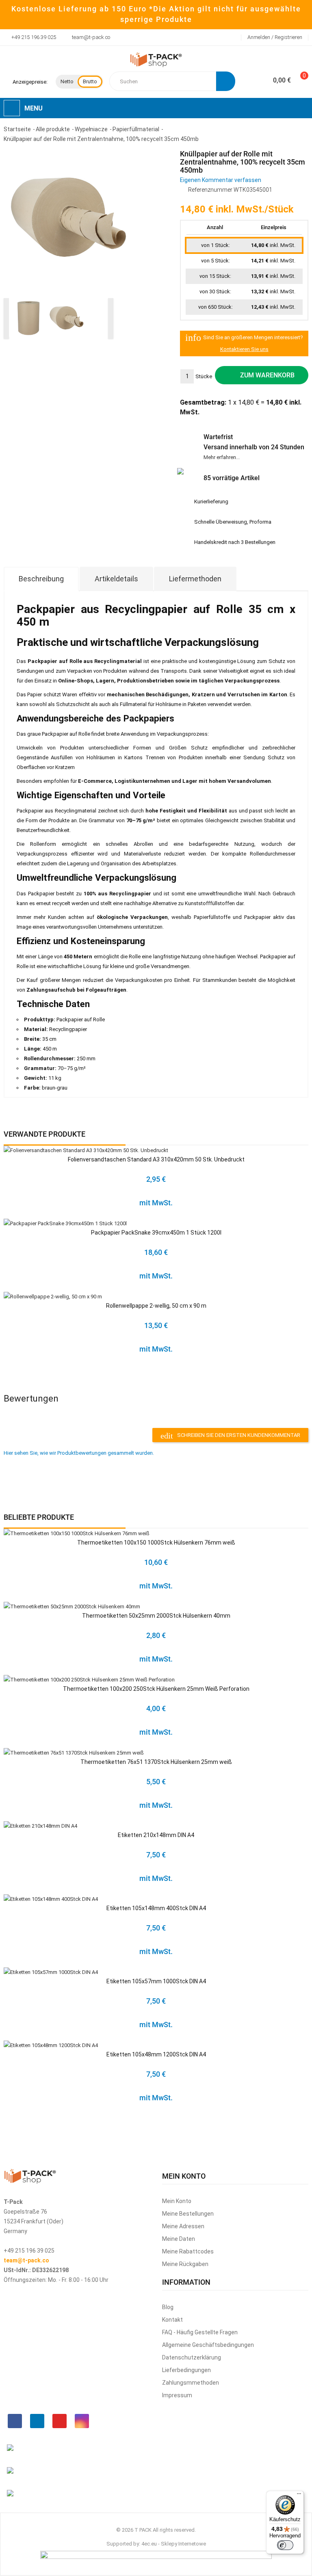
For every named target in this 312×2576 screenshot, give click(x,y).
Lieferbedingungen (186, 2370)
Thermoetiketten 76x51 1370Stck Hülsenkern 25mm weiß (156, 1762)
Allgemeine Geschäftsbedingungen (208, 2345)
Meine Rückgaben (185, 2264)
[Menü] (299, 2496)
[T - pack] (156, 60)
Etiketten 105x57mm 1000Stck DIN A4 (156, 1981)
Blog (168, 2307)
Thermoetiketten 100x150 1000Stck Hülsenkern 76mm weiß (156, 1543)
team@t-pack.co (91, 37)
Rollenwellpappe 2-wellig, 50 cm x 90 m (156, 1306)
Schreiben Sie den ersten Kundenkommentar (230, 1436)
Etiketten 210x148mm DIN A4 (156, 1835)
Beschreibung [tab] (41, 579)
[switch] (285, 2545)
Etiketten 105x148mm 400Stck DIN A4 (156, 1908)
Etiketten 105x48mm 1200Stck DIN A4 (156, 2054)
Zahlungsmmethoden (191, 2383)
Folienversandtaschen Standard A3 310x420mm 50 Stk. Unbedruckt (156, 1159)
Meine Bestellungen (188, 2214)
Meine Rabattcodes (188, 2251)
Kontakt (172, 2320)
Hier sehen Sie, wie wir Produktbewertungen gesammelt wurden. (79, 1453)
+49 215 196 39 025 (34, 37)
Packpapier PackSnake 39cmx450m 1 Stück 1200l (156, 1233)
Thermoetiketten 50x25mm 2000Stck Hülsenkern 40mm (156, 1616)
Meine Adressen (183, 2226)
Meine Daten (179, 2239)
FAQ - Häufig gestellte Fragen (200, 2332)
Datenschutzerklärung (192, 2357)
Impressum (177, 2395)
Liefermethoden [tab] (195, 579)
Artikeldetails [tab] (116, 579)
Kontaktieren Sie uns (244, 349)
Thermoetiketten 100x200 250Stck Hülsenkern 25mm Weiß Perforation (156, 1689)
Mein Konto (177, 2201)
